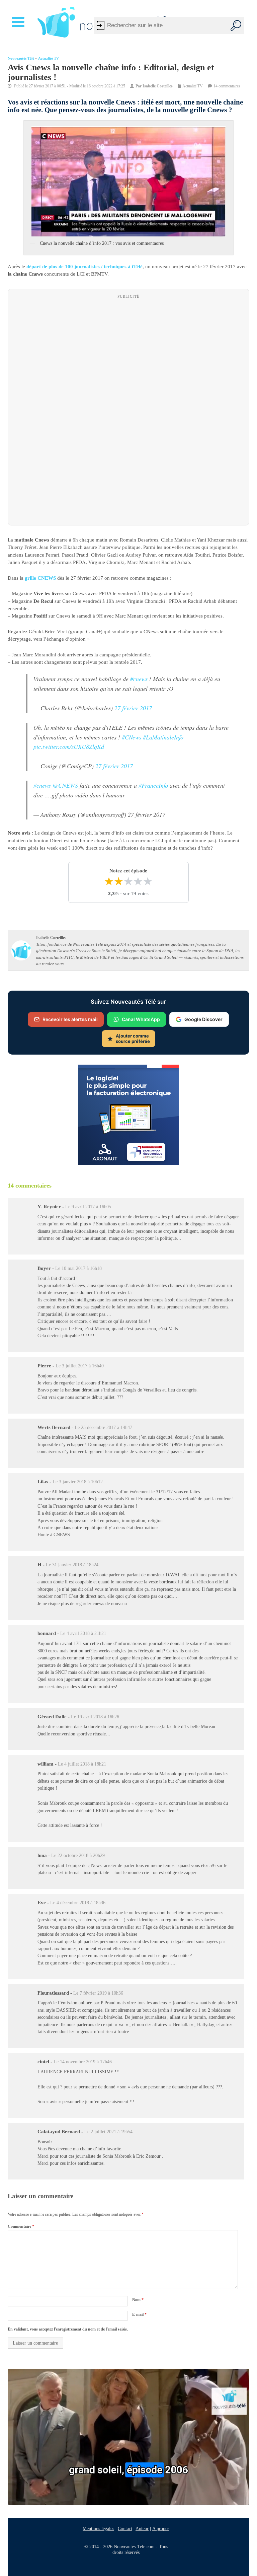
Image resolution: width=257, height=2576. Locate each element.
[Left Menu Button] (19, 22)
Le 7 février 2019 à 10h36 (98, 1993)
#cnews (139, 679)
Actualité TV (49, 58)
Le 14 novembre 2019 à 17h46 (83, 2062)
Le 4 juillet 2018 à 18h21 (82, 1764)
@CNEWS (65, 785)
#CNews (132, 737)
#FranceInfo (153, 785)
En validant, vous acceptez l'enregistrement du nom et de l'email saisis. (68, 2329)
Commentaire (21, 2226)
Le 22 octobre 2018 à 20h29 (78, 1855)
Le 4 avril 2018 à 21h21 (83, 1633)
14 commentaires (227, 86)
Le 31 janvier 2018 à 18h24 (72, 1565)
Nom (138, 2300)
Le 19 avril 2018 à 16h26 (95, 1717)
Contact (125, 2528)
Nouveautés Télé (21, 58)
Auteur (142, 2528)
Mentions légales (98, 2528)
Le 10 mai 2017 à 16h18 (78, 1268)
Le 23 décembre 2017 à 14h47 (103, 1427)
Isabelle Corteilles (158, 86)
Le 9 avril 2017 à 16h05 (88, 1207)
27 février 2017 (133, 708)
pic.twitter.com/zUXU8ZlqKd (69, 746)
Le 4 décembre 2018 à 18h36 (78, 1903)
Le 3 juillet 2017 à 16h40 (80, 1366)
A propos (161, 2528)
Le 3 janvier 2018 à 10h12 (78, 1482)
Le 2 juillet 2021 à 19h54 (108, 2132)
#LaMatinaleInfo (163, 737)
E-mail (139, 2314)
